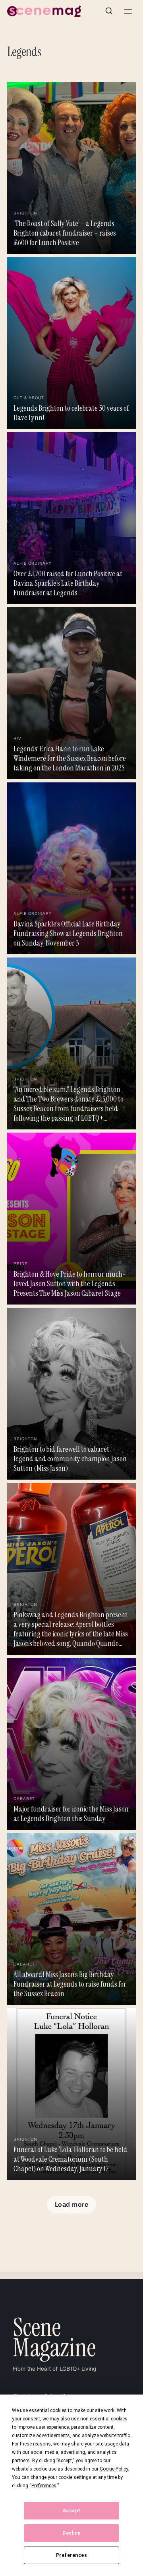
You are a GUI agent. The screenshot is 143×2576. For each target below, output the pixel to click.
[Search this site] (109, 11)
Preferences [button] (44, 2486)
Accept (72, 2511)
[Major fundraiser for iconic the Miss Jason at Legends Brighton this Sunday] (71, 1744)
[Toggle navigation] (128, 11)
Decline (71, 2533)
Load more (72, 2205)
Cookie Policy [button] (114, 2469)
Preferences (72, 2555)
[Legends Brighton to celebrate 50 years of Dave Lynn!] (71, 343)
